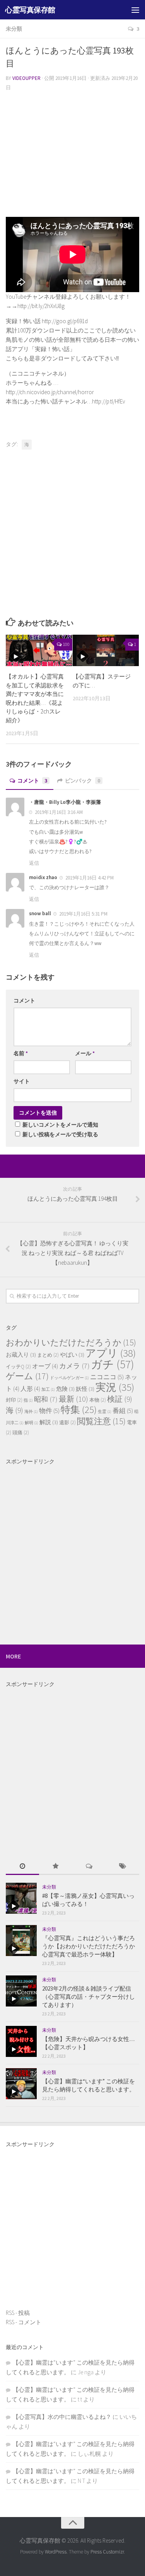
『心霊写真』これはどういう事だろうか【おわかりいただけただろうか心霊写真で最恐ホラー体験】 (89, 1946)
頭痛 (21, 1433)
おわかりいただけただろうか (71, 1342)
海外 (31, 1412)
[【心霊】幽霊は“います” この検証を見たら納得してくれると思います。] (21, 2084)
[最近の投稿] (22, 1867)
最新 (73, 1399)
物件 (49, 1411)
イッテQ (18, 1367)
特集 (79, 1410)
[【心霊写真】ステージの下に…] (106, 650)
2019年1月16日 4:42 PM (89, 878)
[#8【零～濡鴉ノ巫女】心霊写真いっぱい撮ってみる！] (21, 1898)
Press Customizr (107, 2552)
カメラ (74, 1366)
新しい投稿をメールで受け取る (60, 1134)
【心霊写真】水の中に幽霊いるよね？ (62, 2417)
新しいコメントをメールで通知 (60, 1125)
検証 (120, 1399)
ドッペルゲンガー (69, 1378)
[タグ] (123, 1867)
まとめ (48, 1355)
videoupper (26, 78)
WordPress (56, 2552)
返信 (34, 863)
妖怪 (85, 1389)
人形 (30, 1388)
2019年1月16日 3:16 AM (58, 812)
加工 (48, 1389)
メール (85, 1053)
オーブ (45, 1366)
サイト (22, 1081)
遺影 (67, 1422)
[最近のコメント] (89, 1867)
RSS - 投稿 (18, 2313)
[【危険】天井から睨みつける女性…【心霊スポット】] (21, 2041)
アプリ (111, 1353)
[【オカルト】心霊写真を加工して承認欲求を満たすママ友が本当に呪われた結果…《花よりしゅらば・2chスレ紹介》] (39, 650)
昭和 (46, 1399)
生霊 (105, 1412)
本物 (98, 1400)
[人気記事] (56, 1867)
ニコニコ (107, 1377)
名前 (21, 1053)
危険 (65, 1389)
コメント (32, 781)
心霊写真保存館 (30, 10)
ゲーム (27, 1376)
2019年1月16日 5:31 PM (83, 914)
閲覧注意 (101, 1421)
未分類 (14, 29)
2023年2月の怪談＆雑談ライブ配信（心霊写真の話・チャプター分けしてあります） (89, 1997)
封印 (14, 1400)
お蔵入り (21, 1355)
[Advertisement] (72, 153)
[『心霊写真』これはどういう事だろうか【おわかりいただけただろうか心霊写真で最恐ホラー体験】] (21, 1941)
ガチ (113, 1364)
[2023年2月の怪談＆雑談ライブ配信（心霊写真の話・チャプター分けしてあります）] (21, 1991)
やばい (72, 1355)
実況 (115, 1387)
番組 (123, 1411)
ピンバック (83, 781)
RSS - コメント (24, 2322)
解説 (49, 1422)
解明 (32, 1423)
